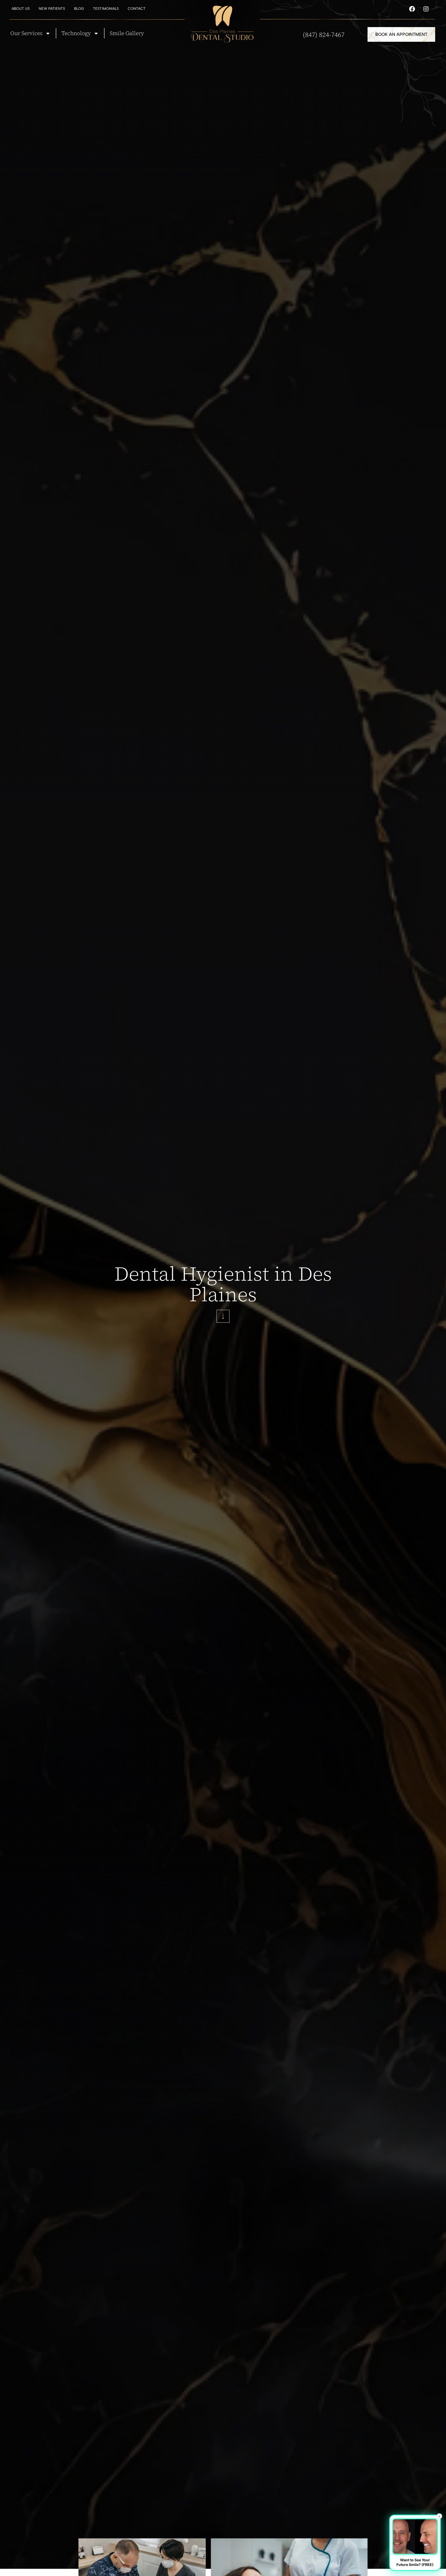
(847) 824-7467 (324, 35)
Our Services (26, 33)
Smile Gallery (127, 33)
